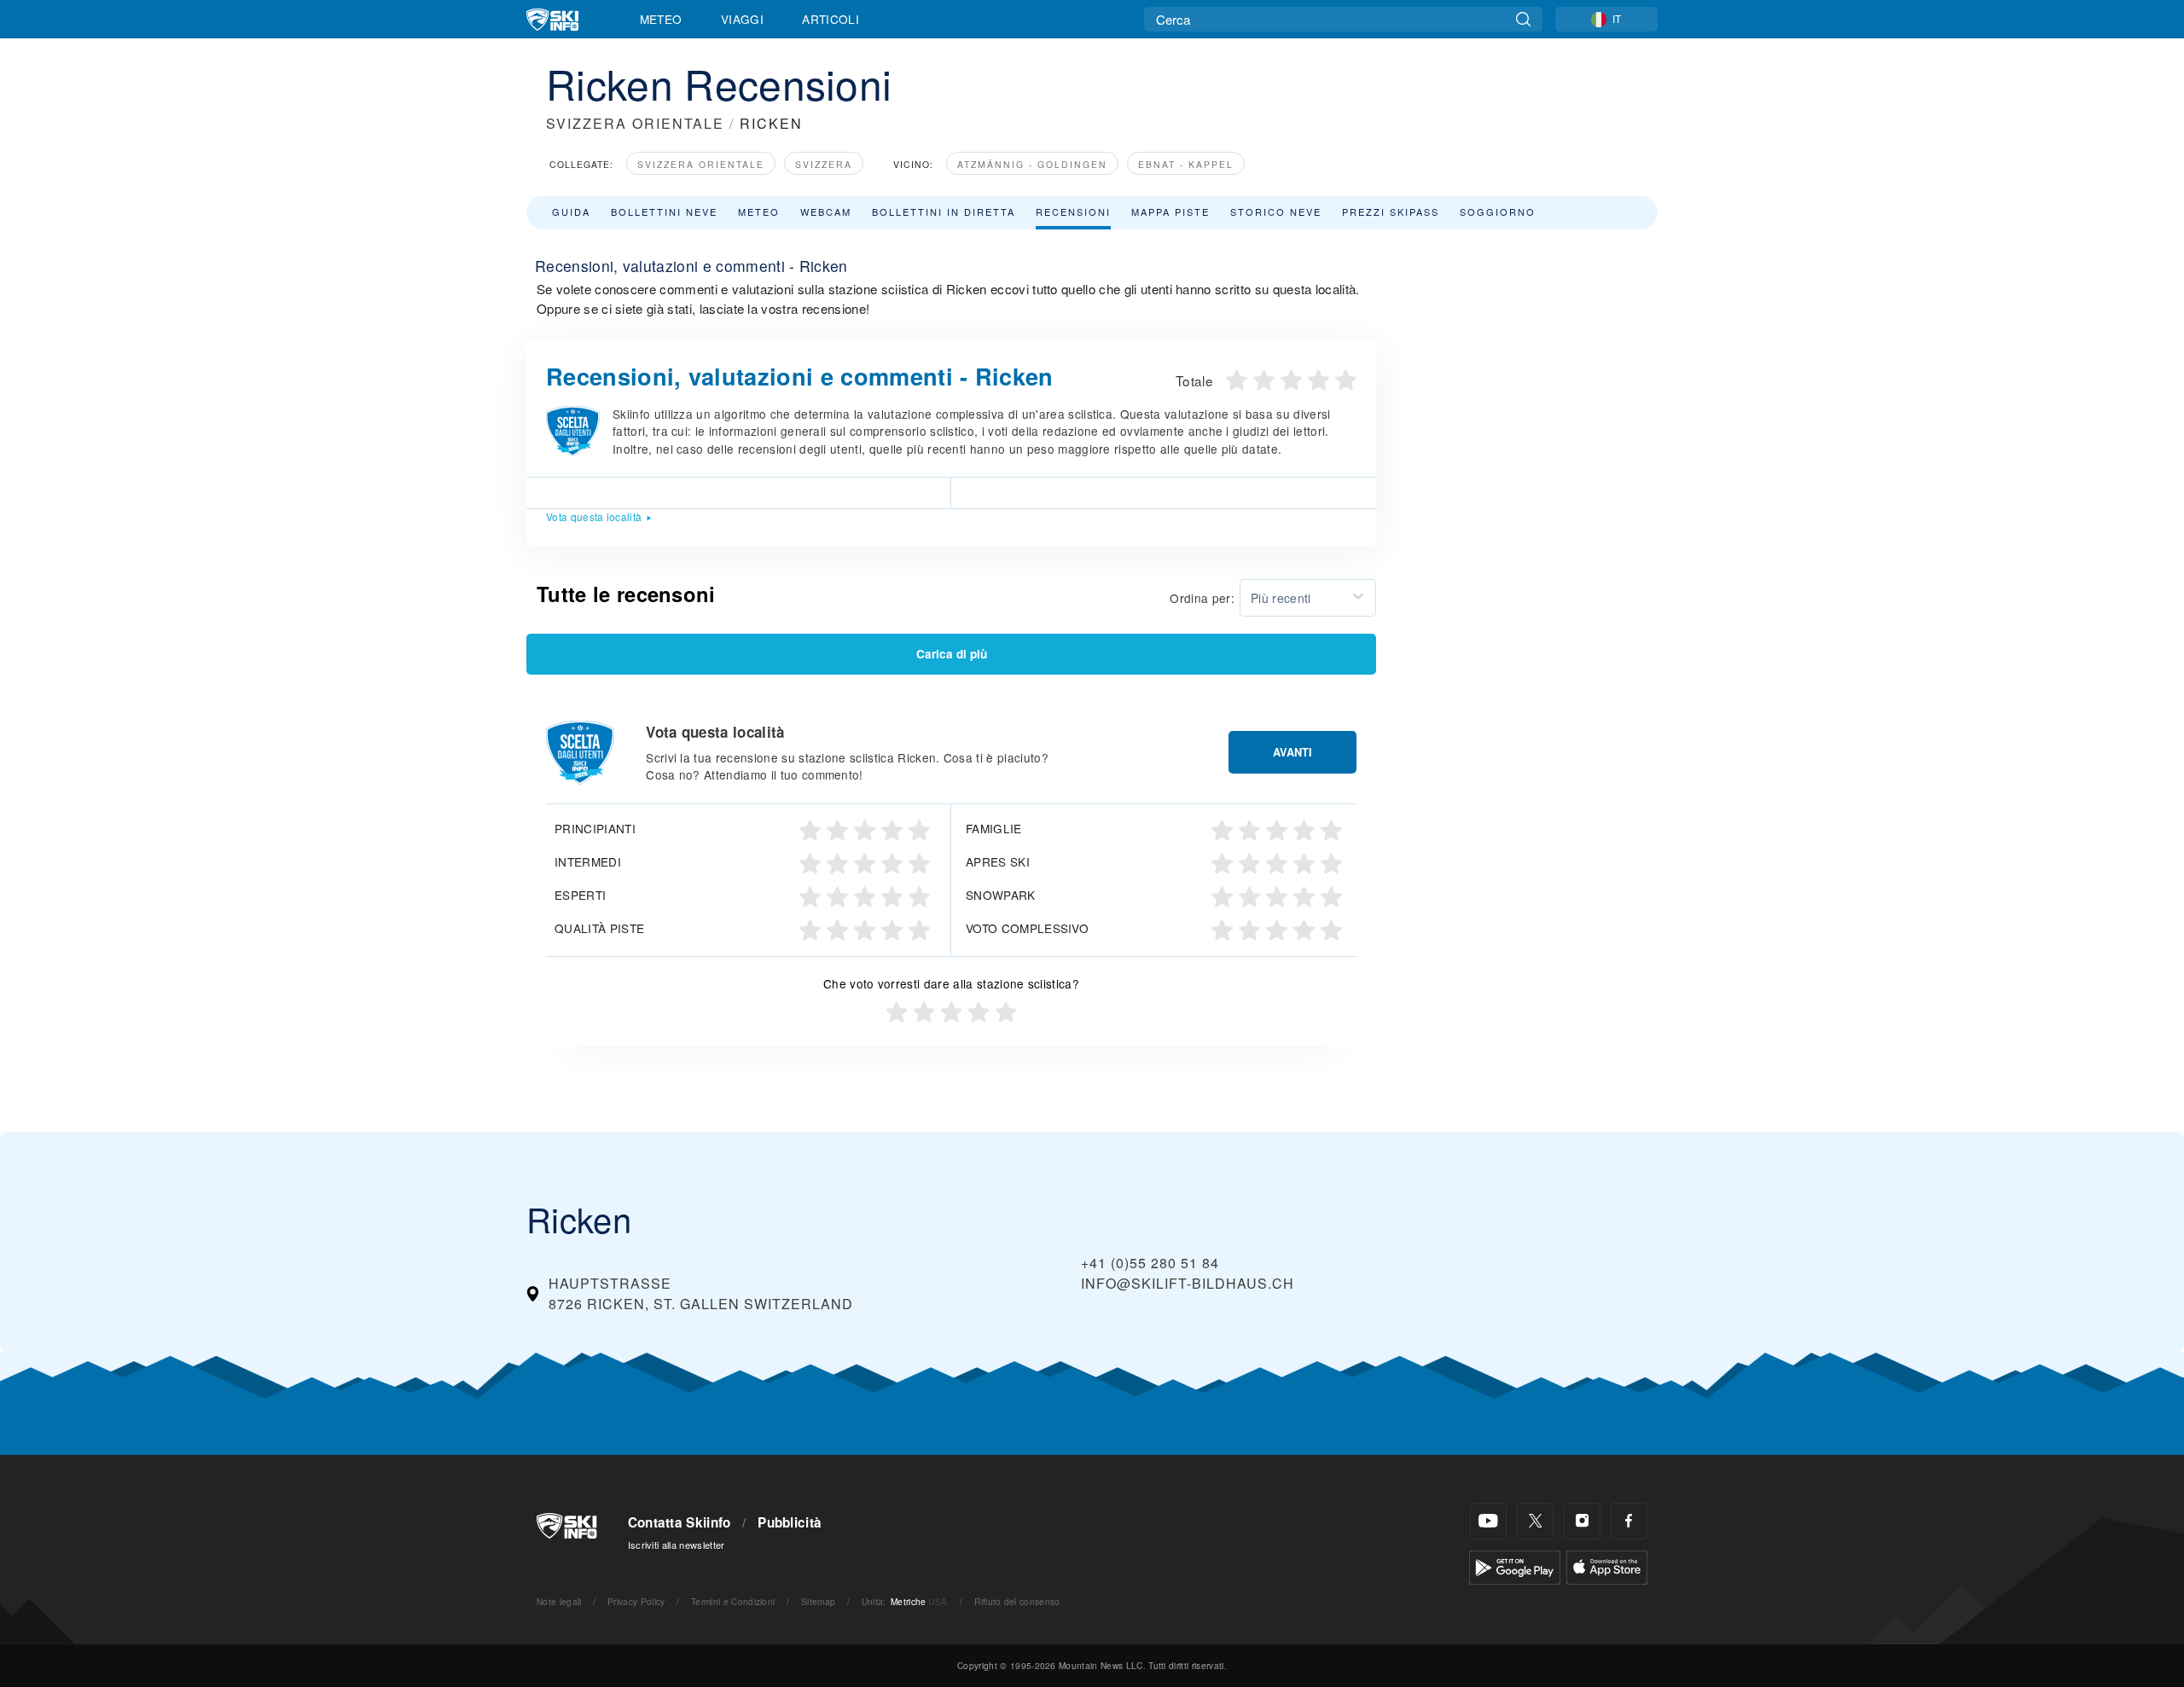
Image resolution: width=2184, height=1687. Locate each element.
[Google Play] (1515, 1565)
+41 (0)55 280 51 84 (1150, 1263)
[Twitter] (1535, 1521)
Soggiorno (1498, 212)
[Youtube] (1488, 1521)
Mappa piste (1170, 212)
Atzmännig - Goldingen (1032, 164)
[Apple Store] (1607, 1565)
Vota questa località (594, 516)
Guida (571, 212)
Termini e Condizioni (733, 1601)
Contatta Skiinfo (680, 1522)
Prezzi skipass (1391, 212)
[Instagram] (1582, 1521)
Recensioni (1073, 212)
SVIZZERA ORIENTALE (635, 123)
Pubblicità (790, 1522)
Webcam (826, 212)
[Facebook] (1629, 1521)
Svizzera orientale (701, 164)
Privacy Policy (636, 1601)
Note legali (559, 1601)
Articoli (831, 19)
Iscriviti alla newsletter (677, 1545)
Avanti (1292, 752)
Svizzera (824, 164)
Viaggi (742, 19)
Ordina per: (1202, 598)
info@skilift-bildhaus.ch (1188, 1283)
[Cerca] (1523, 19)
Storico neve (1276, 212)
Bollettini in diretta (944, 212)
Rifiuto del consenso (1017, 1601)
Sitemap (818, 1601)
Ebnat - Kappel (1186, 164)
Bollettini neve (664, 212)
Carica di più (952, 654)
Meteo (661, 19)
